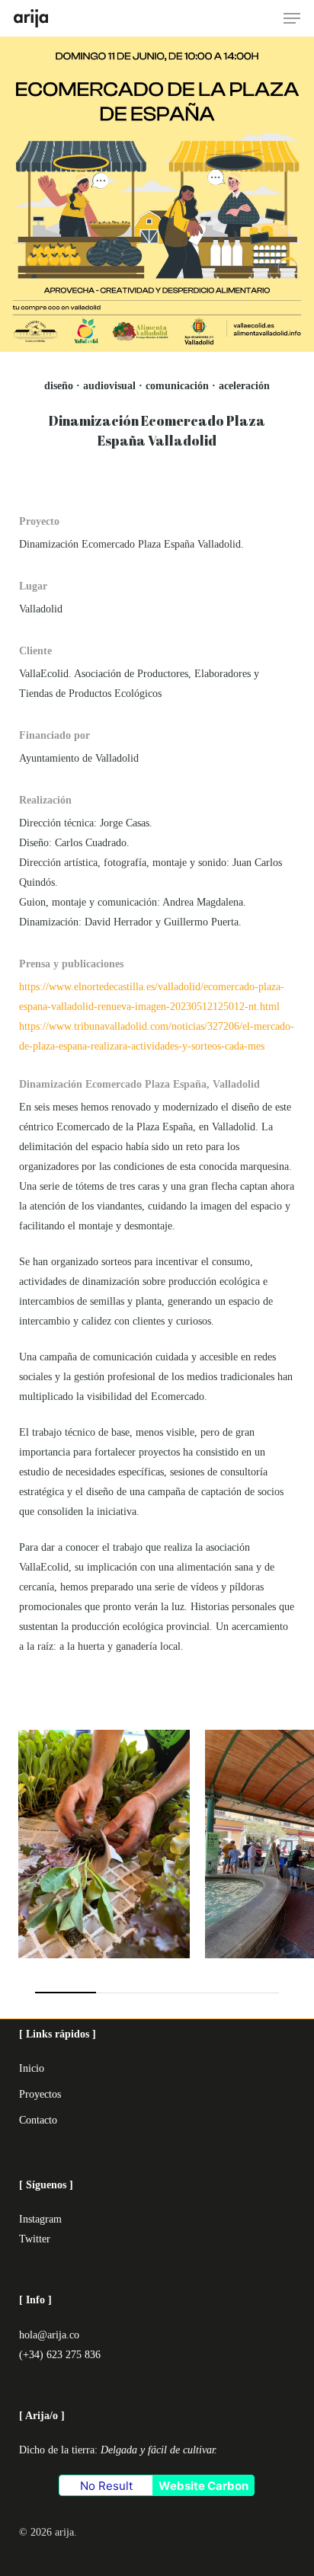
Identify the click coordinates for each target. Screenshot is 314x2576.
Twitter (35, 2239)
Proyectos (40, 2094)
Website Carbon (203, 2486)
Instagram (40, 2219)
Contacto (38, 2120)
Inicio (32, 2068)
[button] (292, 18)
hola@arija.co (49, 2335)
